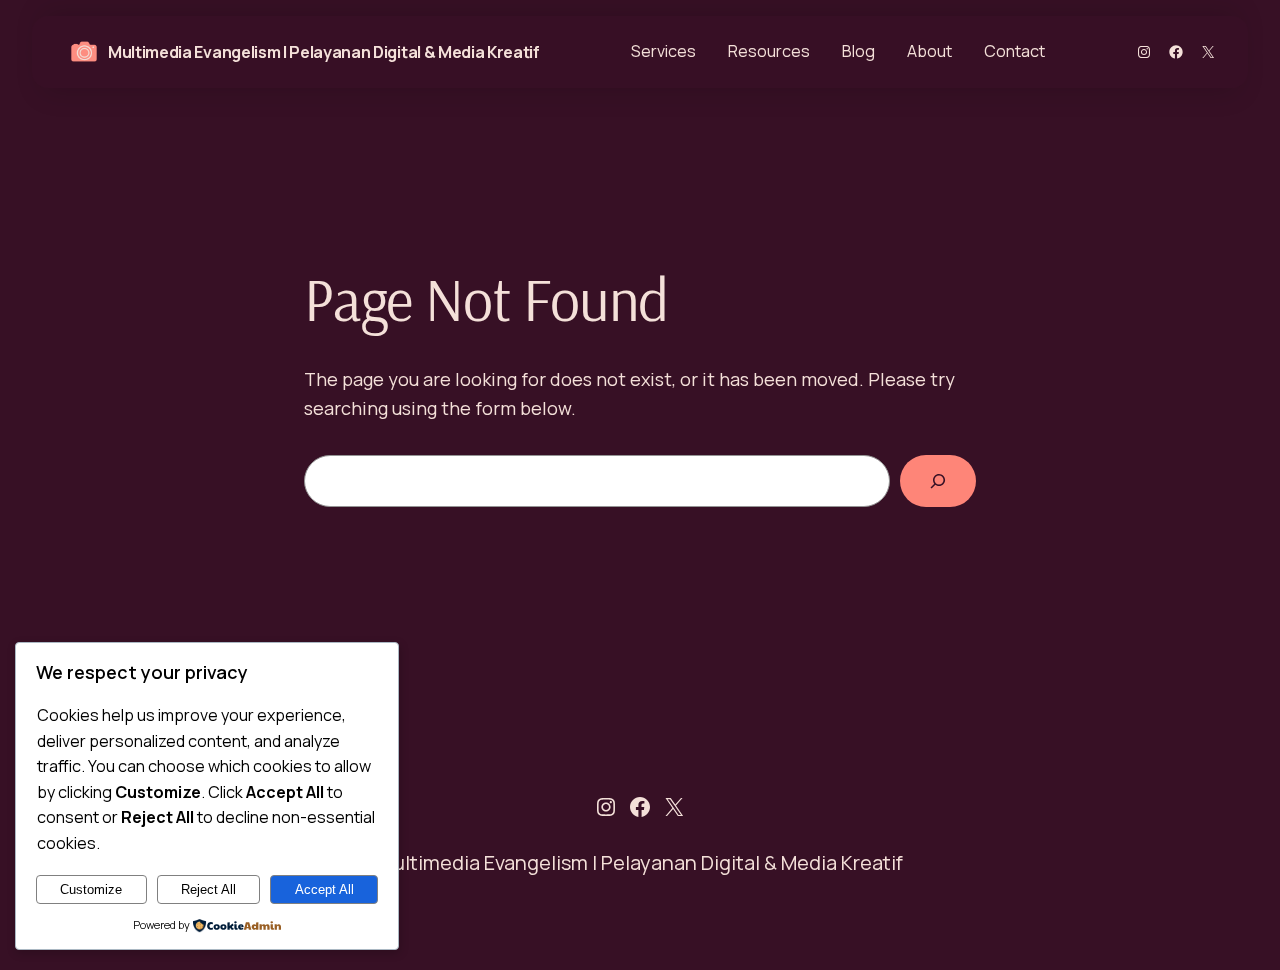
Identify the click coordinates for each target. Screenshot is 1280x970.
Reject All (208, 889)
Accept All (324, 889)
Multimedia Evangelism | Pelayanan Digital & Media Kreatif (324, 52)
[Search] (938, 481)
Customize (91, 889)
